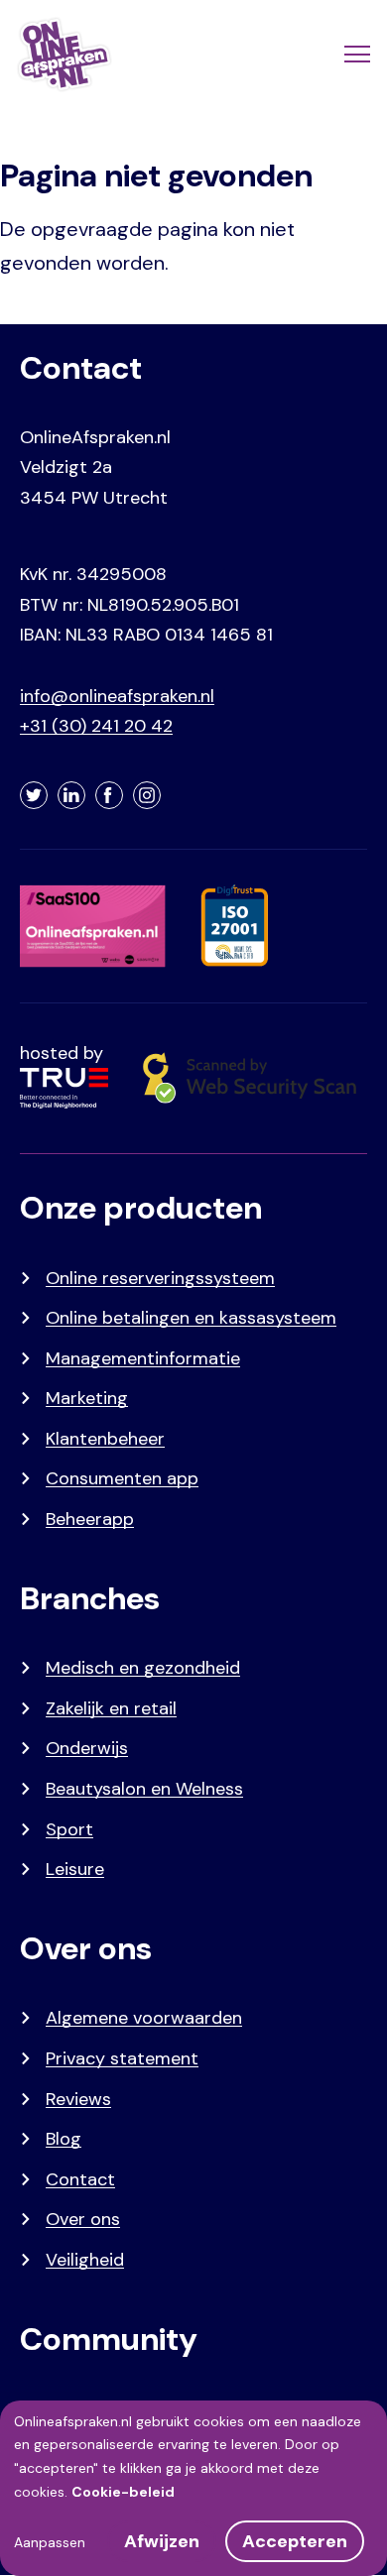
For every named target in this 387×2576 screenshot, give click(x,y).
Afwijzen (162, 2541)
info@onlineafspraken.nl (117, 696)
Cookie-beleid (123, 2492)
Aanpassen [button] (50, 2542)
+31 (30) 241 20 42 (96, 726)
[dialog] (193, 2488)
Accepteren (295, 2541)
